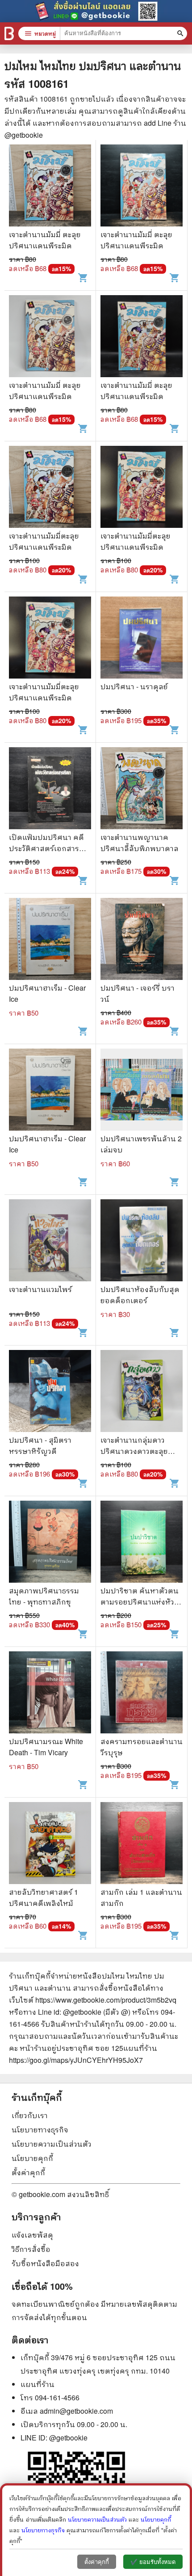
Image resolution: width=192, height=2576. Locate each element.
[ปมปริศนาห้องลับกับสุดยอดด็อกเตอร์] (142, 1241)
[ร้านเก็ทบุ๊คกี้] (9, 33)
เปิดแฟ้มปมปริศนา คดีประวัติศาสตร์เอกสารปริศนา (46, 848)
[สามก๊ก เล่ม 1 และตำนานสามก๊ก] (142, 1844)
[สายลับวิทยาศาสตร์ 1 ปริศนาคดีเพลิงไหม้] (50, 1844)
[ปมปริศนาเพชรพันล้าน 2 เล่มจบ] (142, 1091)
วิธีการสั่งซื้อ (31, 2249)
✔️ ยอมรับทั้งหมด (153, 2562)
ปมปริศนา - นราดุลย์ (134, 686)
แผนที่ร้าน (38, 2384)
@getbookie (68, 2438)
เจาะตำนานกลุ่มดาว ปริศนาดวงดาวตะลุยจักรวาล (134, 1451)
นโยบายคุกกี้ (32, 2158)
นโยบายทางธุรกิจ (40, 2130)
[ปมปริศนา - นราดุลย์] (142, 639)
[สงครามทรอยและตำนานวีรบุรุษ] (142, 1693)
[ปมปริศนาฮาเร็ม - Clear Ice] (50, 940)
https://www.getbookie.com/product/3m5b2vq (106, 2000)
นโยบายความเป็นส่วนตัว (52, 2144)
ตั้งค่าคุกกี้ (28, 2172)
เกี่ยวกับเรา (30, 2115)
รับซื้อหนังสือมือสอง (45, 2263)
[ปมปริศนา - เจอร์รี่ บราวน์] (142, 940)
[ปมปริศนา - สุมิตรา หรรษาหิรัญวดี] (50, 1392)
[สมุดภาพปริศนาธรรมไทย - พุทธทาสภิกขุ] (50, 1543)
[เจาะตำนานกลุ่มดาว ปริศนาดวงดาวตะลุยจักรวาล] (142, 1392)
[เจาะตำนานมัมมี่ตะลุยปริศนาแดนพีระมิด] (50, 488)
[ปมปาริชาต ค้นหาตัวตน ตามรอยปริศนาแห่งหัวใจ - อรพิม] (142, 1543)
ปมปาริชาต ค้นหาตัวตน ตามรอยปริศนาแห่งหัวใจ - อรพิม (141, 1602)
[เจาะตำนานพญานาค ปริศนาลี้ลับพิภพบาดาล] (142, 789)
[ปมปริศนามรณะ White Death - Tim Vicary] (50, 1693)
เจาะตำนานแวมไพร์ (40, 1289)
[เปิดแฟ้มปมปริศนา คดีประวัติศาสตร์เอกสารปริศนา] (50, 789)
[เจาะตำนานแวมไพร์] (50, 1241)
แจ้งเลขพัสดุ (32, 2235)
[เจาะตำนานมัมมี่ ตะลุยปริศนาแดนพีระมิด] (50, 187)
